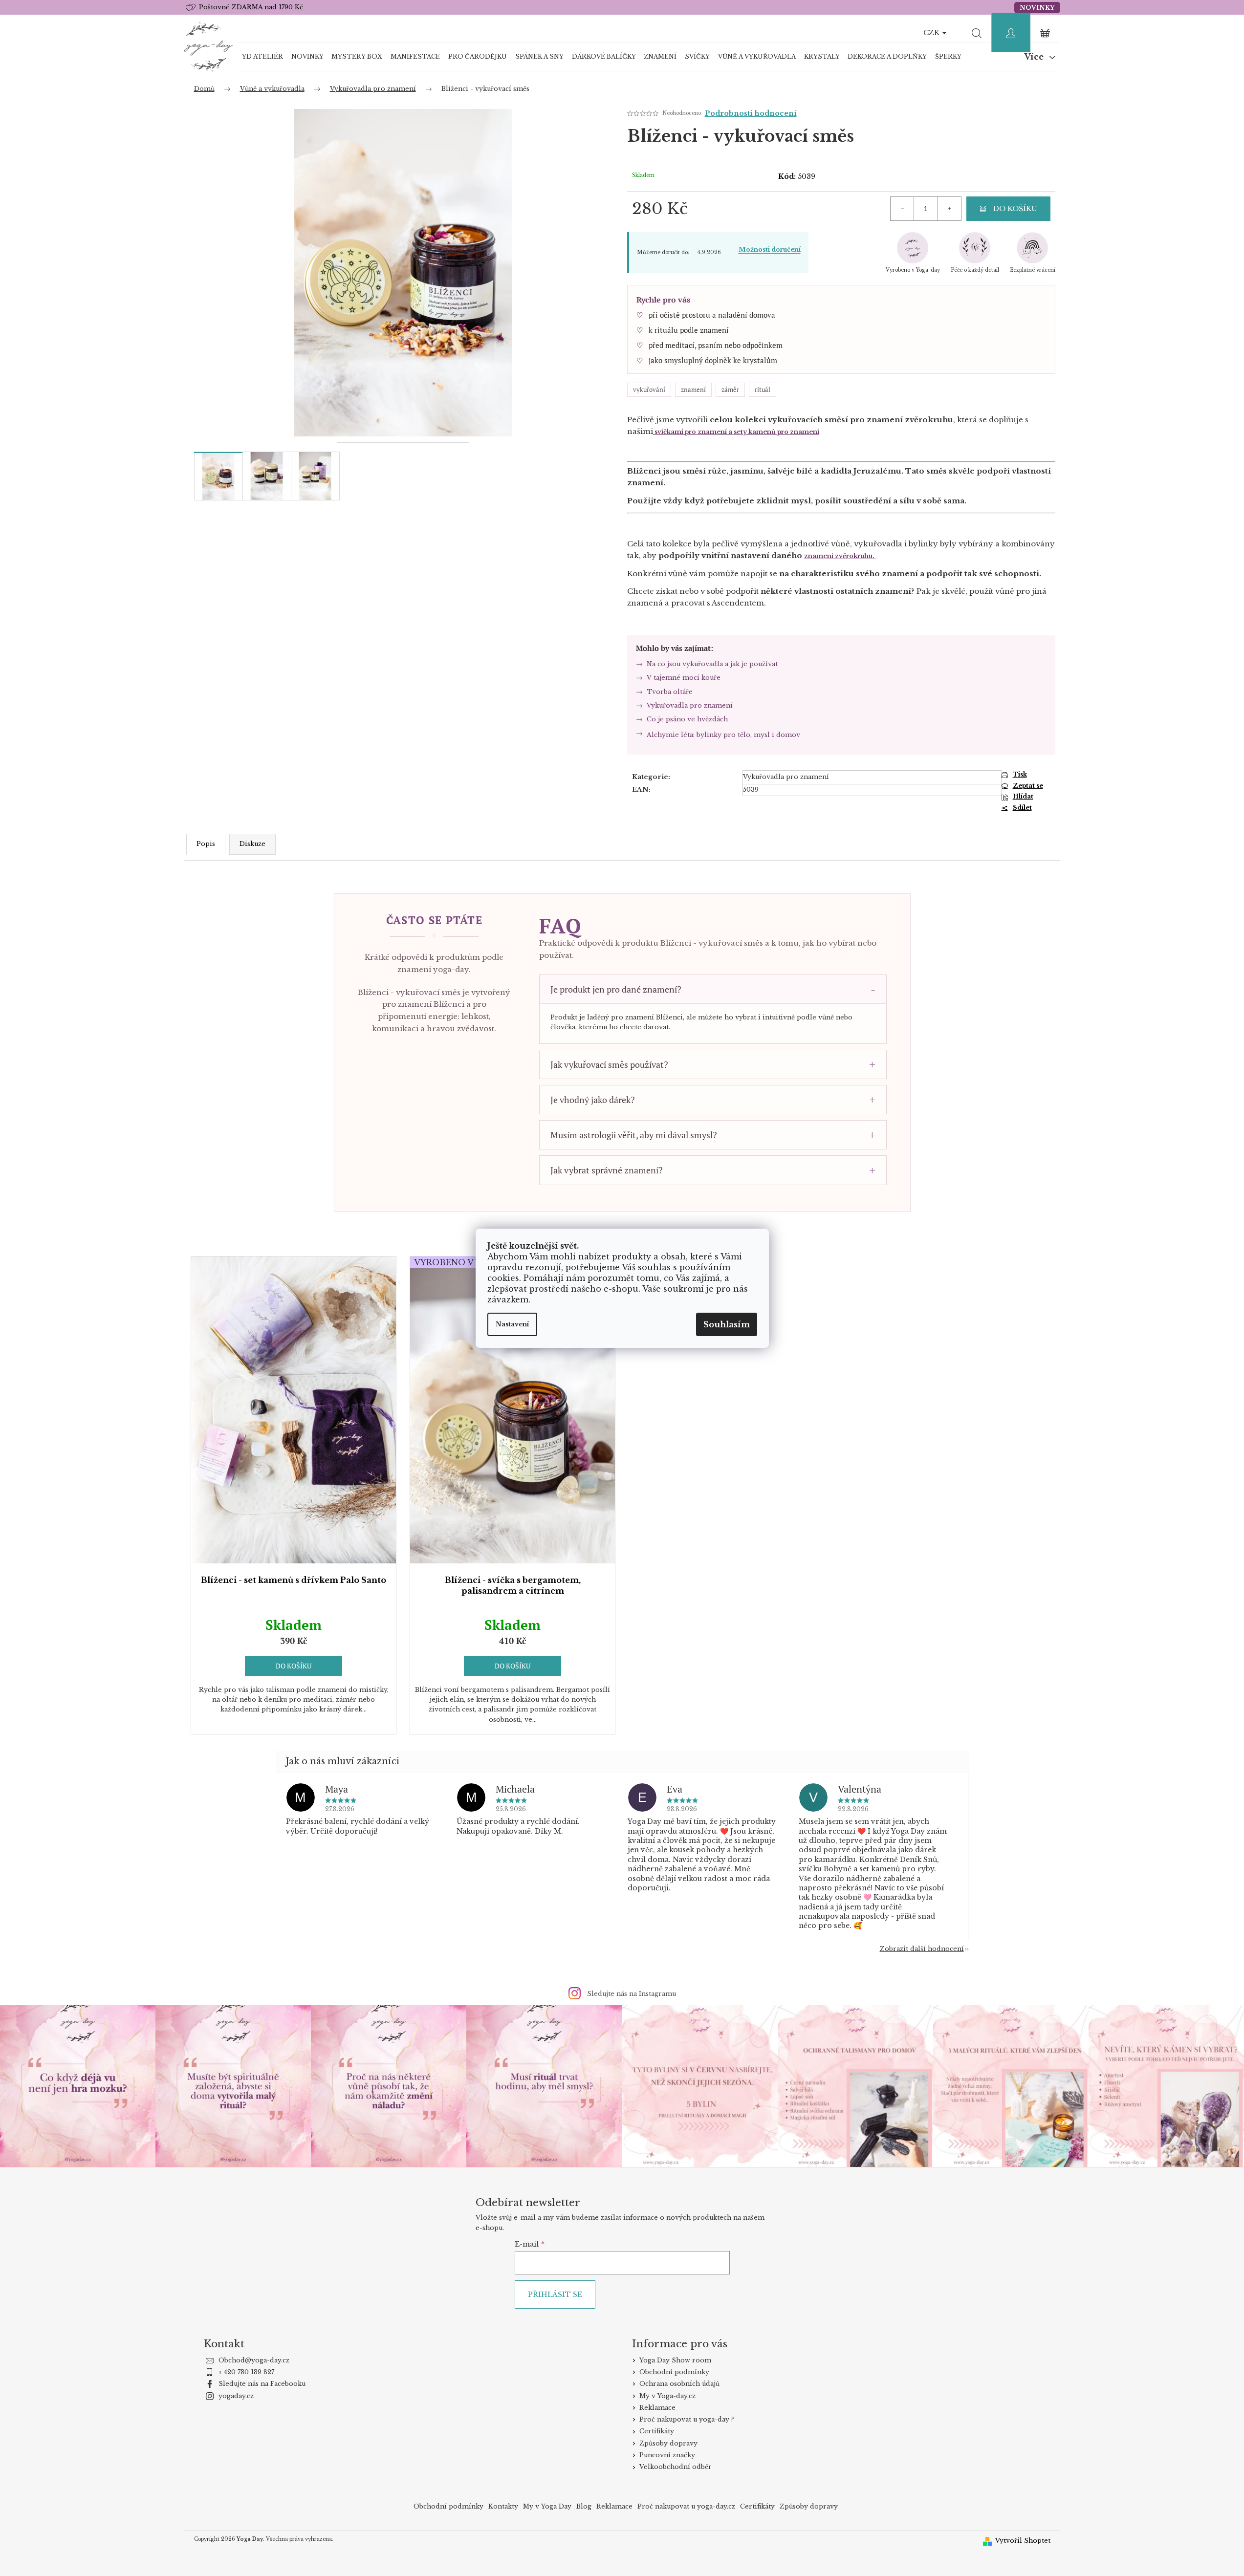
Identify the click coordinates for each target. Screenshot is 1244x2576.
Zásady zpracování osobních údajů (729, 1380)
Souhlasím (727, 1324)
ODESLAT (729, 1357)
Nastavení (512, 1324)
